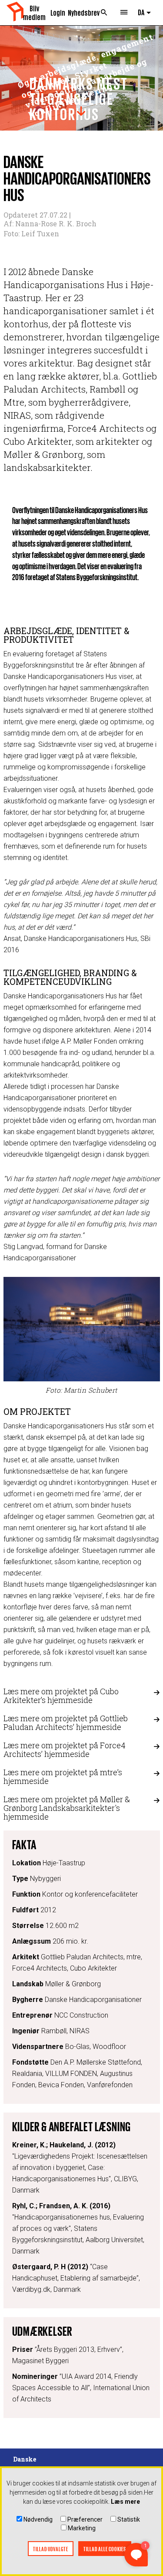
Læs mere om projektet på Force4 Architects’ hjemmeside (65, 1750)
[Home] (15, 12)
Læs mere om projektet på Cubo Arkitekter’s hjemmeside (61, 1696)
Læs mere (125, 2502)
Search (104, 13)
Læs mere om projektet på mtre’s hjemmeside (63, 1777)
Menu (124, 13)
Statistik (129, 2519)
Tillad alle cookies (105, 2549)
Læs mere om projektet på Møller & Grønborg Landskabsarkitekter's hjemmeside (67, 1808)
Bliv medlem (34, 12)
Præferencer (85, 2519)
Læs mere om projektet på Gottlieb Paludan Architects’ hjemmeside (66, 1723)
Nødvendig (38, 2519)
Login (58, 12)
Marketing (82, 2528)
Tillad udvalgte (51, 2549)
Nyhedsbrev (81, 12)
